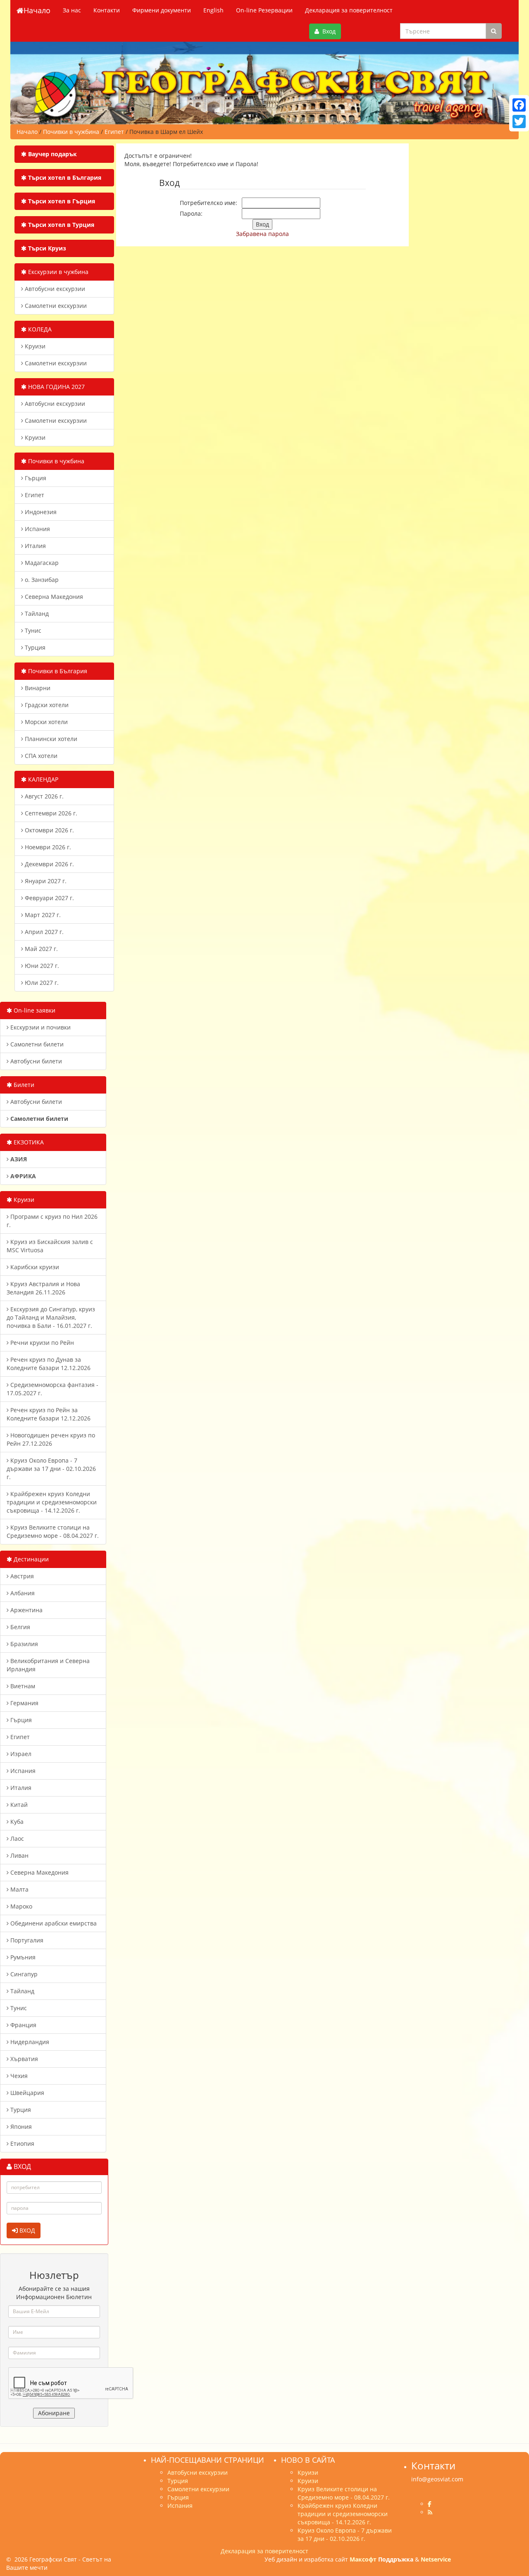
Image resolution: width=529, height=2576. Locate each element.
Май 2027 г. (41, 949)
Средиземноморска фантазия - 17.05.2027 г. (52, 1389)
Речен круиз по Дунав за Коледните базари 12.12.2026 (49, 1364)
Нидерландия (29, 2042)
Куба (16, 1822)
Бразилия (23, 1644)
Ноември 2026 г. (47, 847)
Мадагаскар (41, 563)
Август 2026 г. (43, 796)
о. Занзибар (41, 580)
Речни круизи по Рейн (41, 1343)
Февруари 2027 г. (49, 898)
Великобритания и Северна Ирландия (48, 1665)
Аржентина (26, 1610)
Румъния (22, 1957)
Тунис (32, 630)
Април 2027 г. (43, 932)
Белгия (19, 1627)
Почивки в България (57, 671)
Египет (34, 495)
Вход (327, 31)
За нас (72, 10)
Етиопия (21, 2143)
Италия (35, 546)
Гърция (35, 478)
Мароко (20, 1906)
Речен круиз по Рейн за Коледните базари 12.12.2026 (49, 1414)
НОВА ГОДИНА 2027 (56, 387)
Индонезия (40, 512)
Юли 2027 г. (41, 983)
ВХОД (26, 2230)
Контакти (107, 10)
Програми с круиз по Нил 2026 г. (52, 1221)
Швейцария (26, 2093)
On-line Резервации (264, 10)
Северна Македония (53, 597)
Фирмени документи (162, 10)
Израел (20, 1754)
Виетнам (22, 1686)
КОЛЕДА (39, 329)
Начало (37, 10)
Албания (22, 1593)
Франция (23, 2025)
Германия (24, 1703)
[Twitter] (519, 122)
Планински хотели (50, 739)
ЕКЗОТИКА (28, 1142)
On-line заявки (34, 1010)
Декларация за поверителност (349, 10)
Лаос (16, 1838)
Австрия (21, 1576)
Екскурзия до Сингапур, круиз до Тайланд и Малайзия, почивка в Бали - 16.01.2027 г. (51, 1317)
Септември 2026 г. (50, 813)
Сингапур (23, 1974)
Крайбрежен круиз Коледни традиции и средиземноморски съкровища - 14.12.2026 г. (52, 1502)
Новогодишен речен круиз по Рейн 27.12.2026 (51, 1439)
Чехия (18, 2076)
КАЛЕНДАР (42, 779)
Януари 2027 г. (45, 881)
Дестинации (30, 1559)
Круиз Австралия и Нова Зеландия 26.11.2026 (43, 1288)
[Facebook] (519, 105)
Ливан (19, 1855)
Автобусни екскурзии (54, 289)
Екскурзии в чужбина (57, 272)
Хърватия (23, 2059)
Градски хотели (46, 705)
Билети (23, 1085)
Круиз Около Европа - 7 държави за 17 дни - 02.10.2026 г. (51, 1469)
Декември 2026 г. (49, 864)
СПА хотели (40, 756)
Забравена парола (262, 234)
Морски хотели (45, 722)
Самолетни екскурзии (55, 306)
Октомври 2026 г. (49, 830)
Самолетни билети (36, 1044)
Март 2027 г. (42, 915)
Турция (34, 647)
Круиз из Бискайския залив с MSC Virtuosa (50, 1246)
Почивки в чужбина (55, 461)
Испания (37, 529)
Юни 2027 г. (41, 966)
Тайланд (36, 614)
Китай (18, 1805)
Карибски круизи (34, 1267)
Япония (20, 2127)
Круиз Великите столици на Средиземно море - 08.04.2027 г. (53, 1531)
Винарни (37, 688)
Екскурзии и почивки (40, 1027)
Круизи (34, 346)
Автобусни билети (35, 1061)
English (213, 10)
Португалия (26, 1940)
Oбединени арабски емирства (53, 1923)
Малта (19, 1889)
